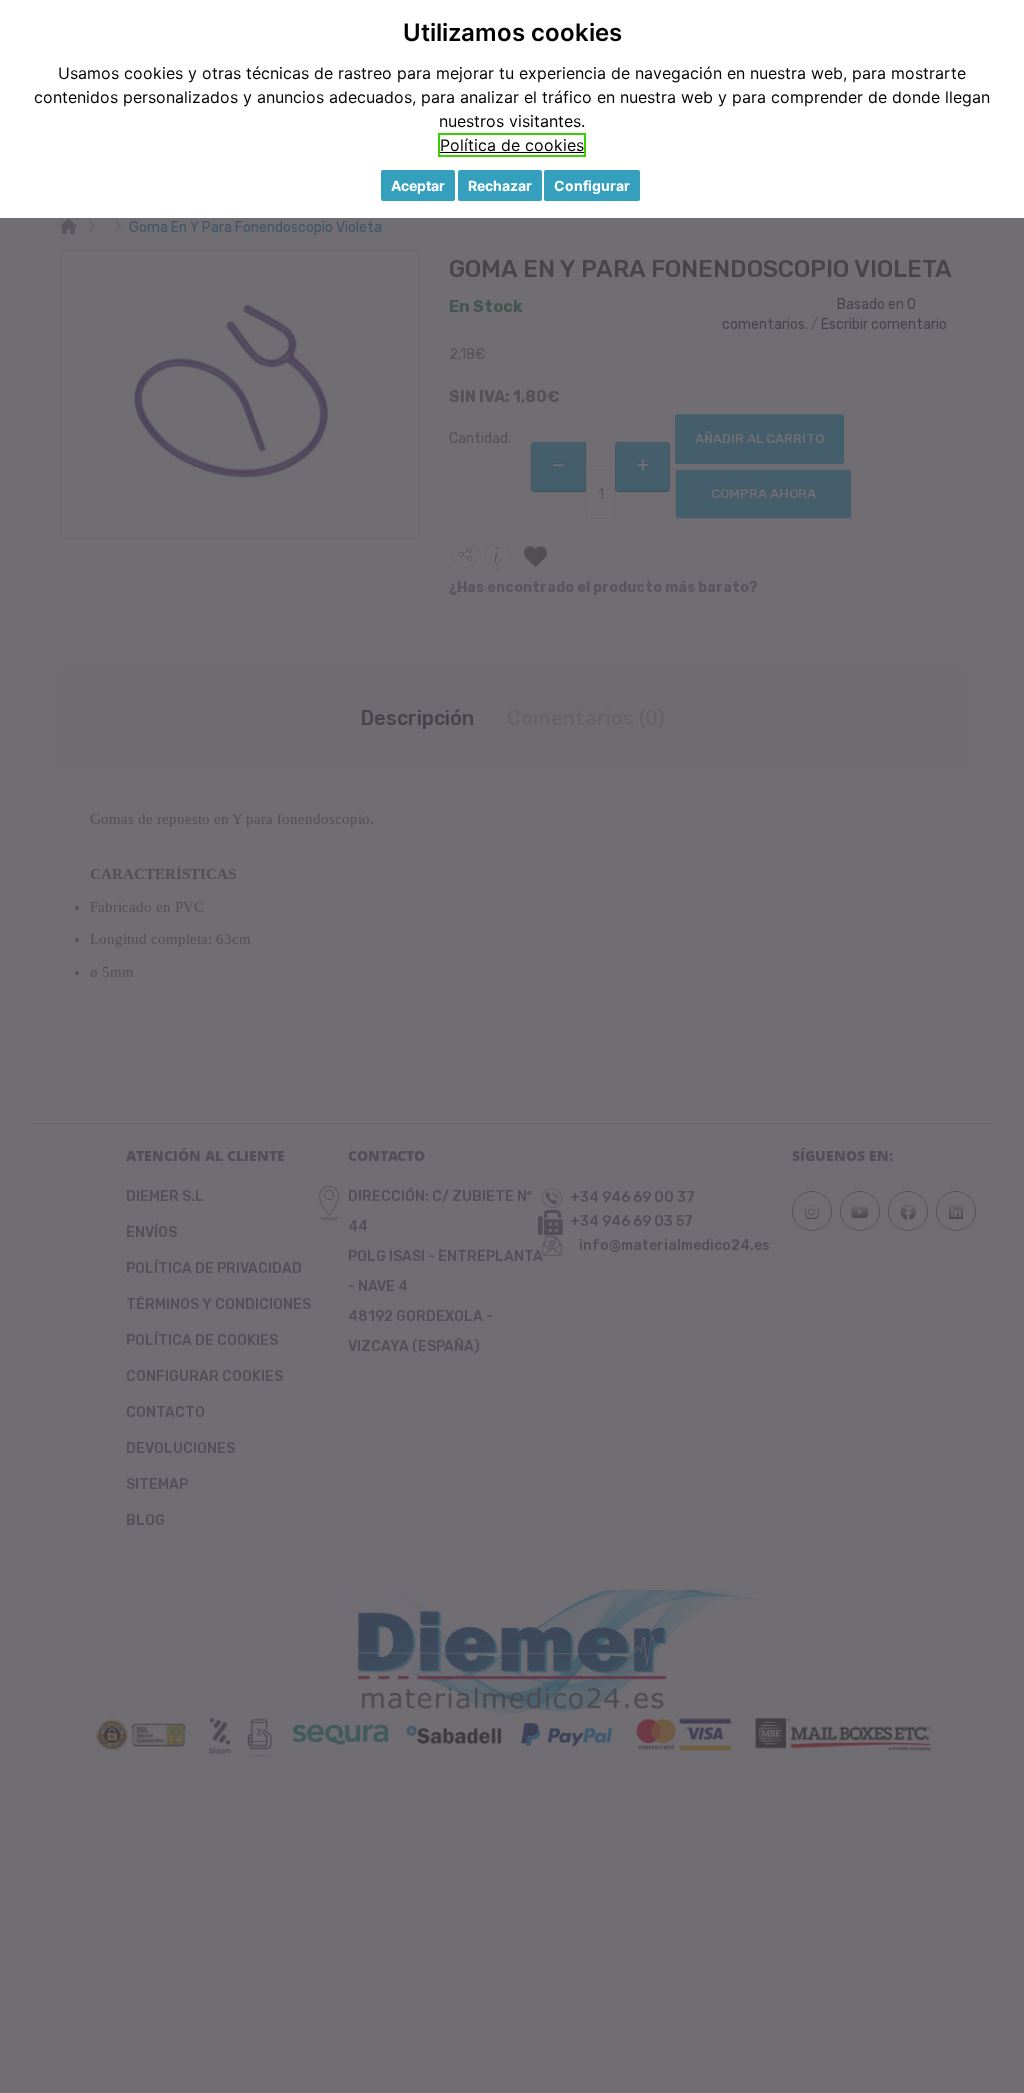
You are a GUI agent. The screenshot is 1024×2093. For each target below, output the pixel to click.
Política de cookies (512, 145)
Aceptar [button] (418, 185)
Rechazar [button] (500, 185)
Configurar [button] (592, 185)
